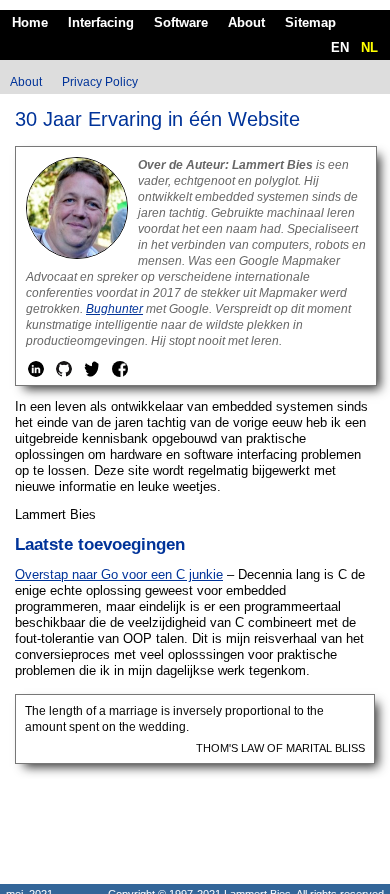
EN (340, 47)
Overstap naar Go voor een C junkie (119, 574)
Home (30, 22)
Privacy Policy (100, 82)
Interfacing (101, 22)
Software (181, 22)
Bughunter (114, 309)
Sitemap (310, 22)
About (246, 22)
